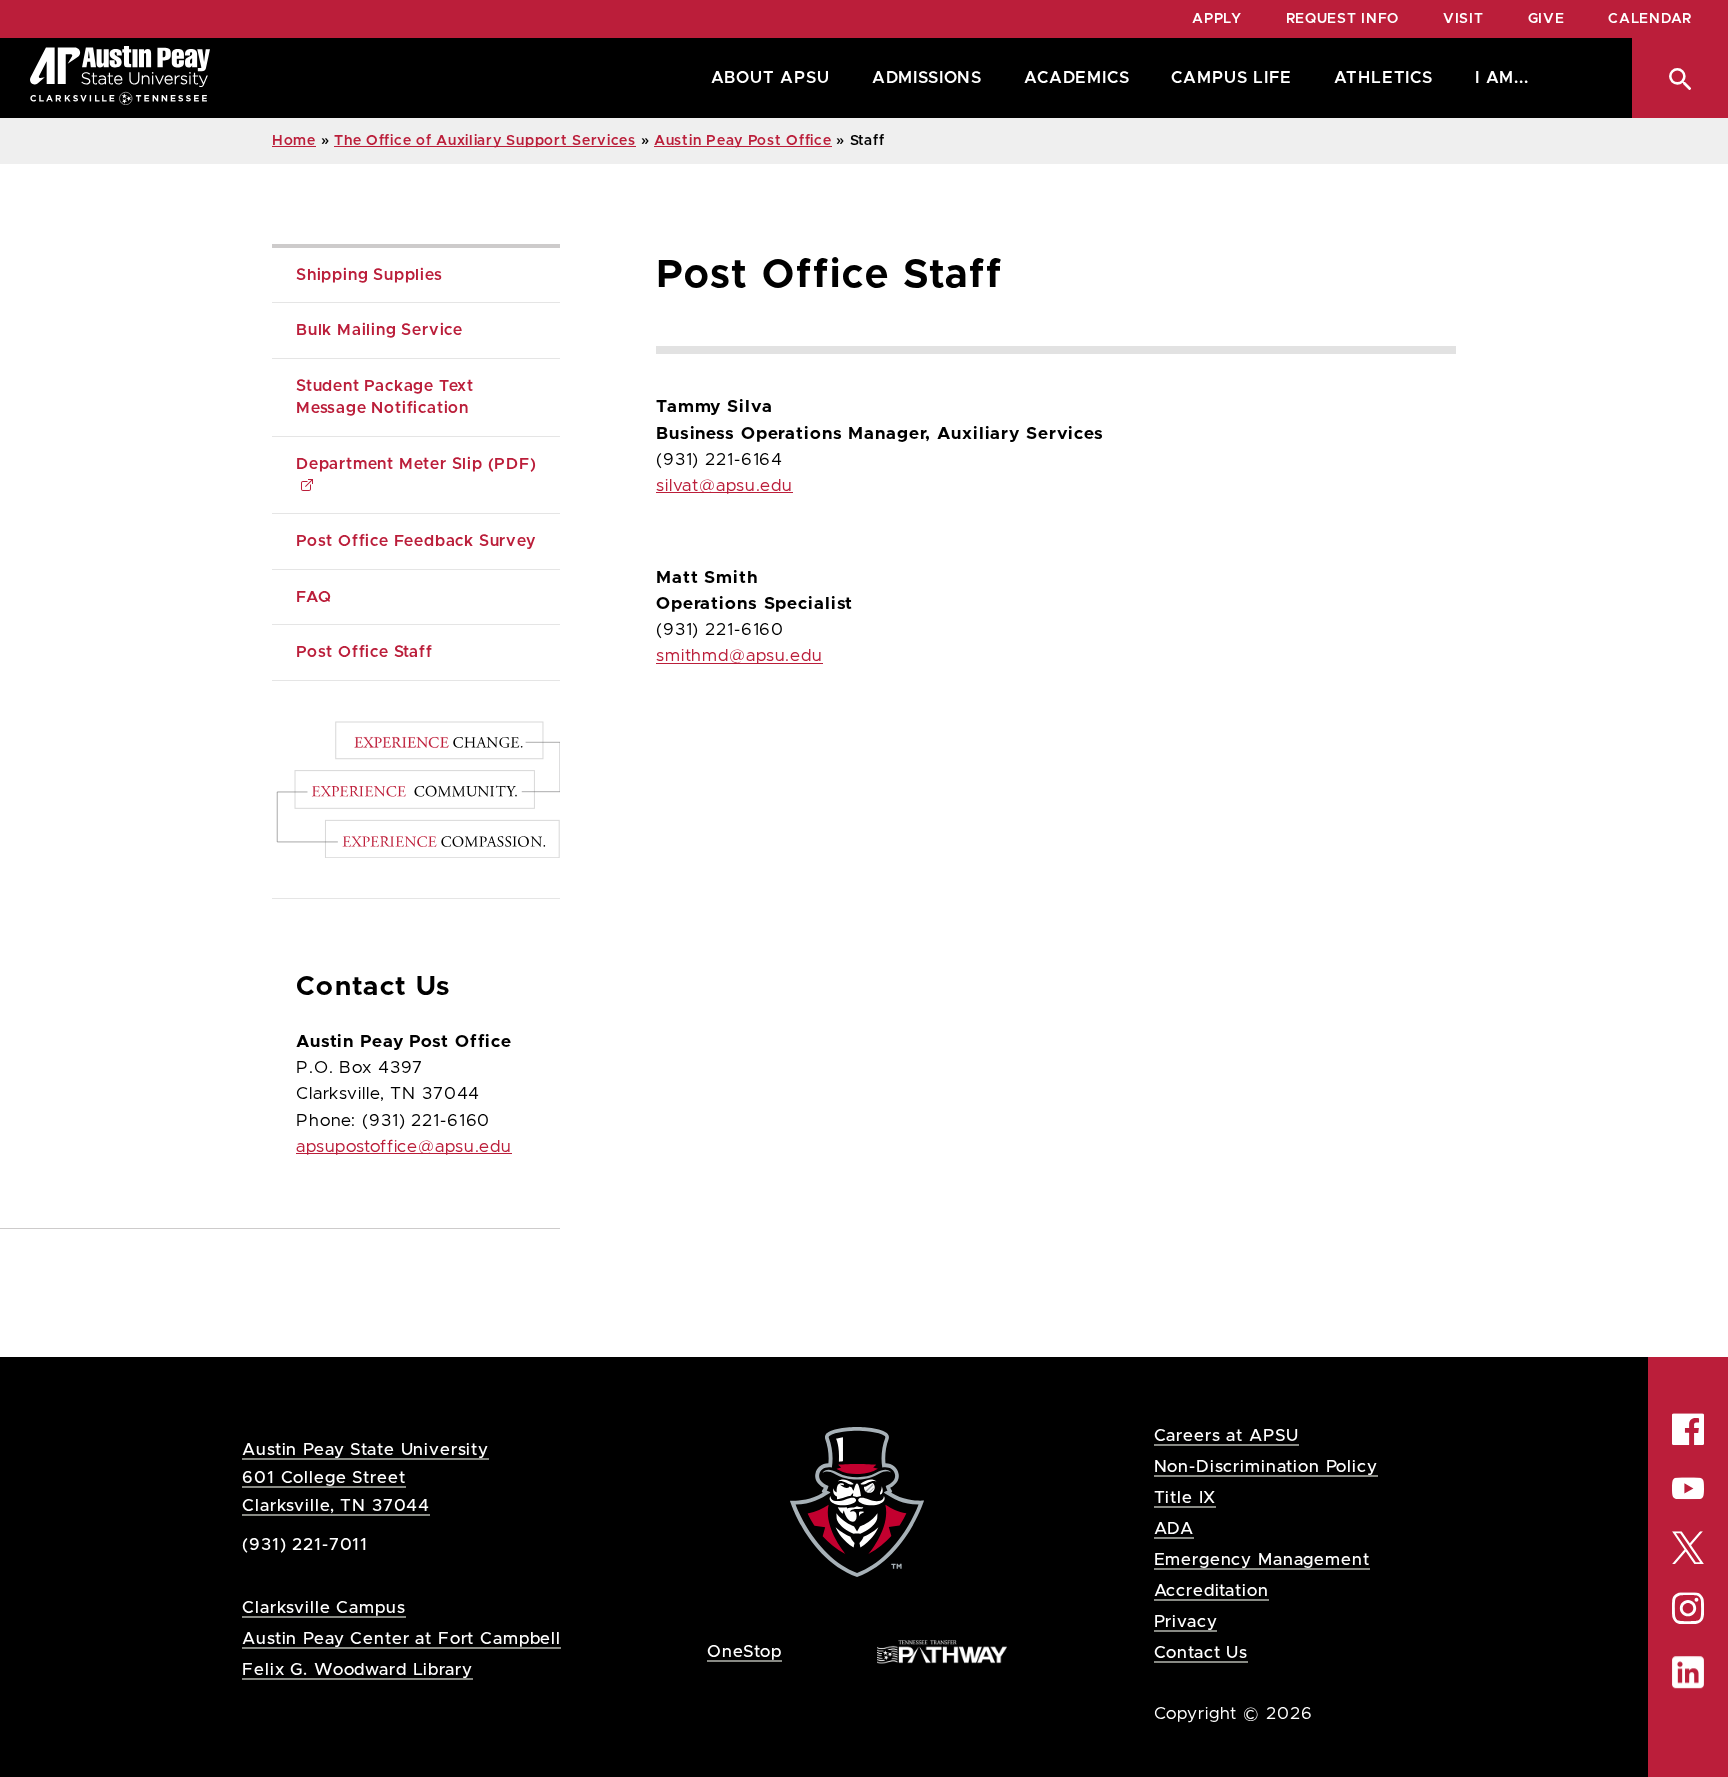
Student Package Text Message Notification (387, 397)
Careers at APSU (1227, 1435)
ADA (1174, 1528)
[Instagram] (1688, 1609)
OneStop (744, 1651)
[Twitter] (1688, 1545)
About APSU (770, 78)
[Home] (120, 78)
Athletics (1383, 78)
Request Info (1342, 19)
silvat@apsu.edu (724, 486)
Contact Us (1201, 1652)
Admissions (927, 78)
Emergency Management (1262, 1559)
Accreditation (1211, 1590)
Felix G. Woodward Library (357, 1669)
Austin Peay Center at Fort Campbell (401, 1638)
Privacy (1186, 1621)
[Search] (1680, 78)
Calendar (1650, 19)
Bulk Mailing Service (379, 330)
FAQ (313, 597)
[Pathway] (942, 1650)
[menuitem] (765, 78)
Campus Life (1231, 78)
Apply (1217, 19)
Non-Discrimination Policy (1266, 1466)
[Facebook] (1688, 1429)
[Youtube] (1688, 1488)
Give (1546, 19)
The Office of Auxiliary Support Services (485, 141)
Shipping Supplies (369, 275)
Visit (1463, 19)
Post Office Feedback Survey (416, 541)
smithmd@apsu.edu (739, 656)
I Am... (1502, 78)
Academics (1076, 78)
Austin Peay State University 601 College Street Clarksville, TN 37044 (365, 1477)
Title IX (1185, 1497)
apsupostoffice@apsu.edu (404, 1147)
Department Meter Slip (416, 464)
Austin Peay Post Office (743, 141)
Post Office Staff (364, 652)
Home (294, 141)
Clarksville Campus (323, 1607)
